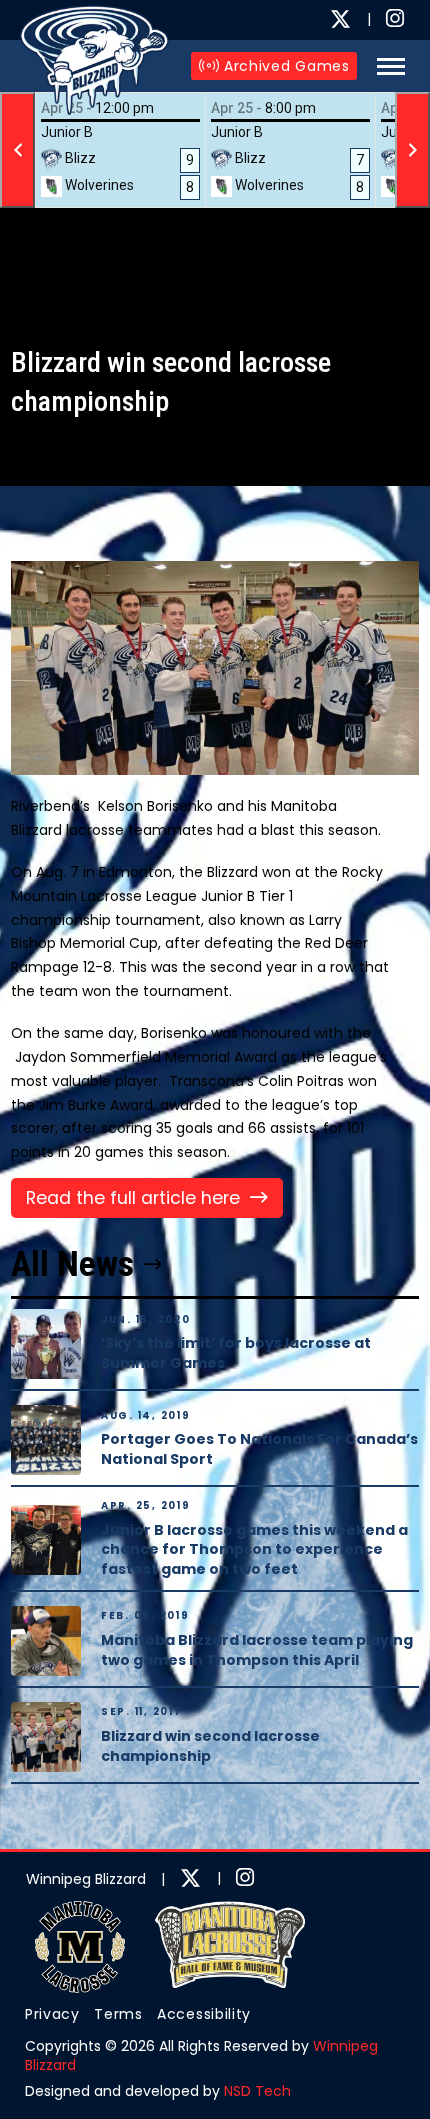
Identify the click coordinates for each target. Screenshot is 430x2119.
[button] (386, 66)
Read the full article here (133, 1198)
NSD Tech (257, 2091)
